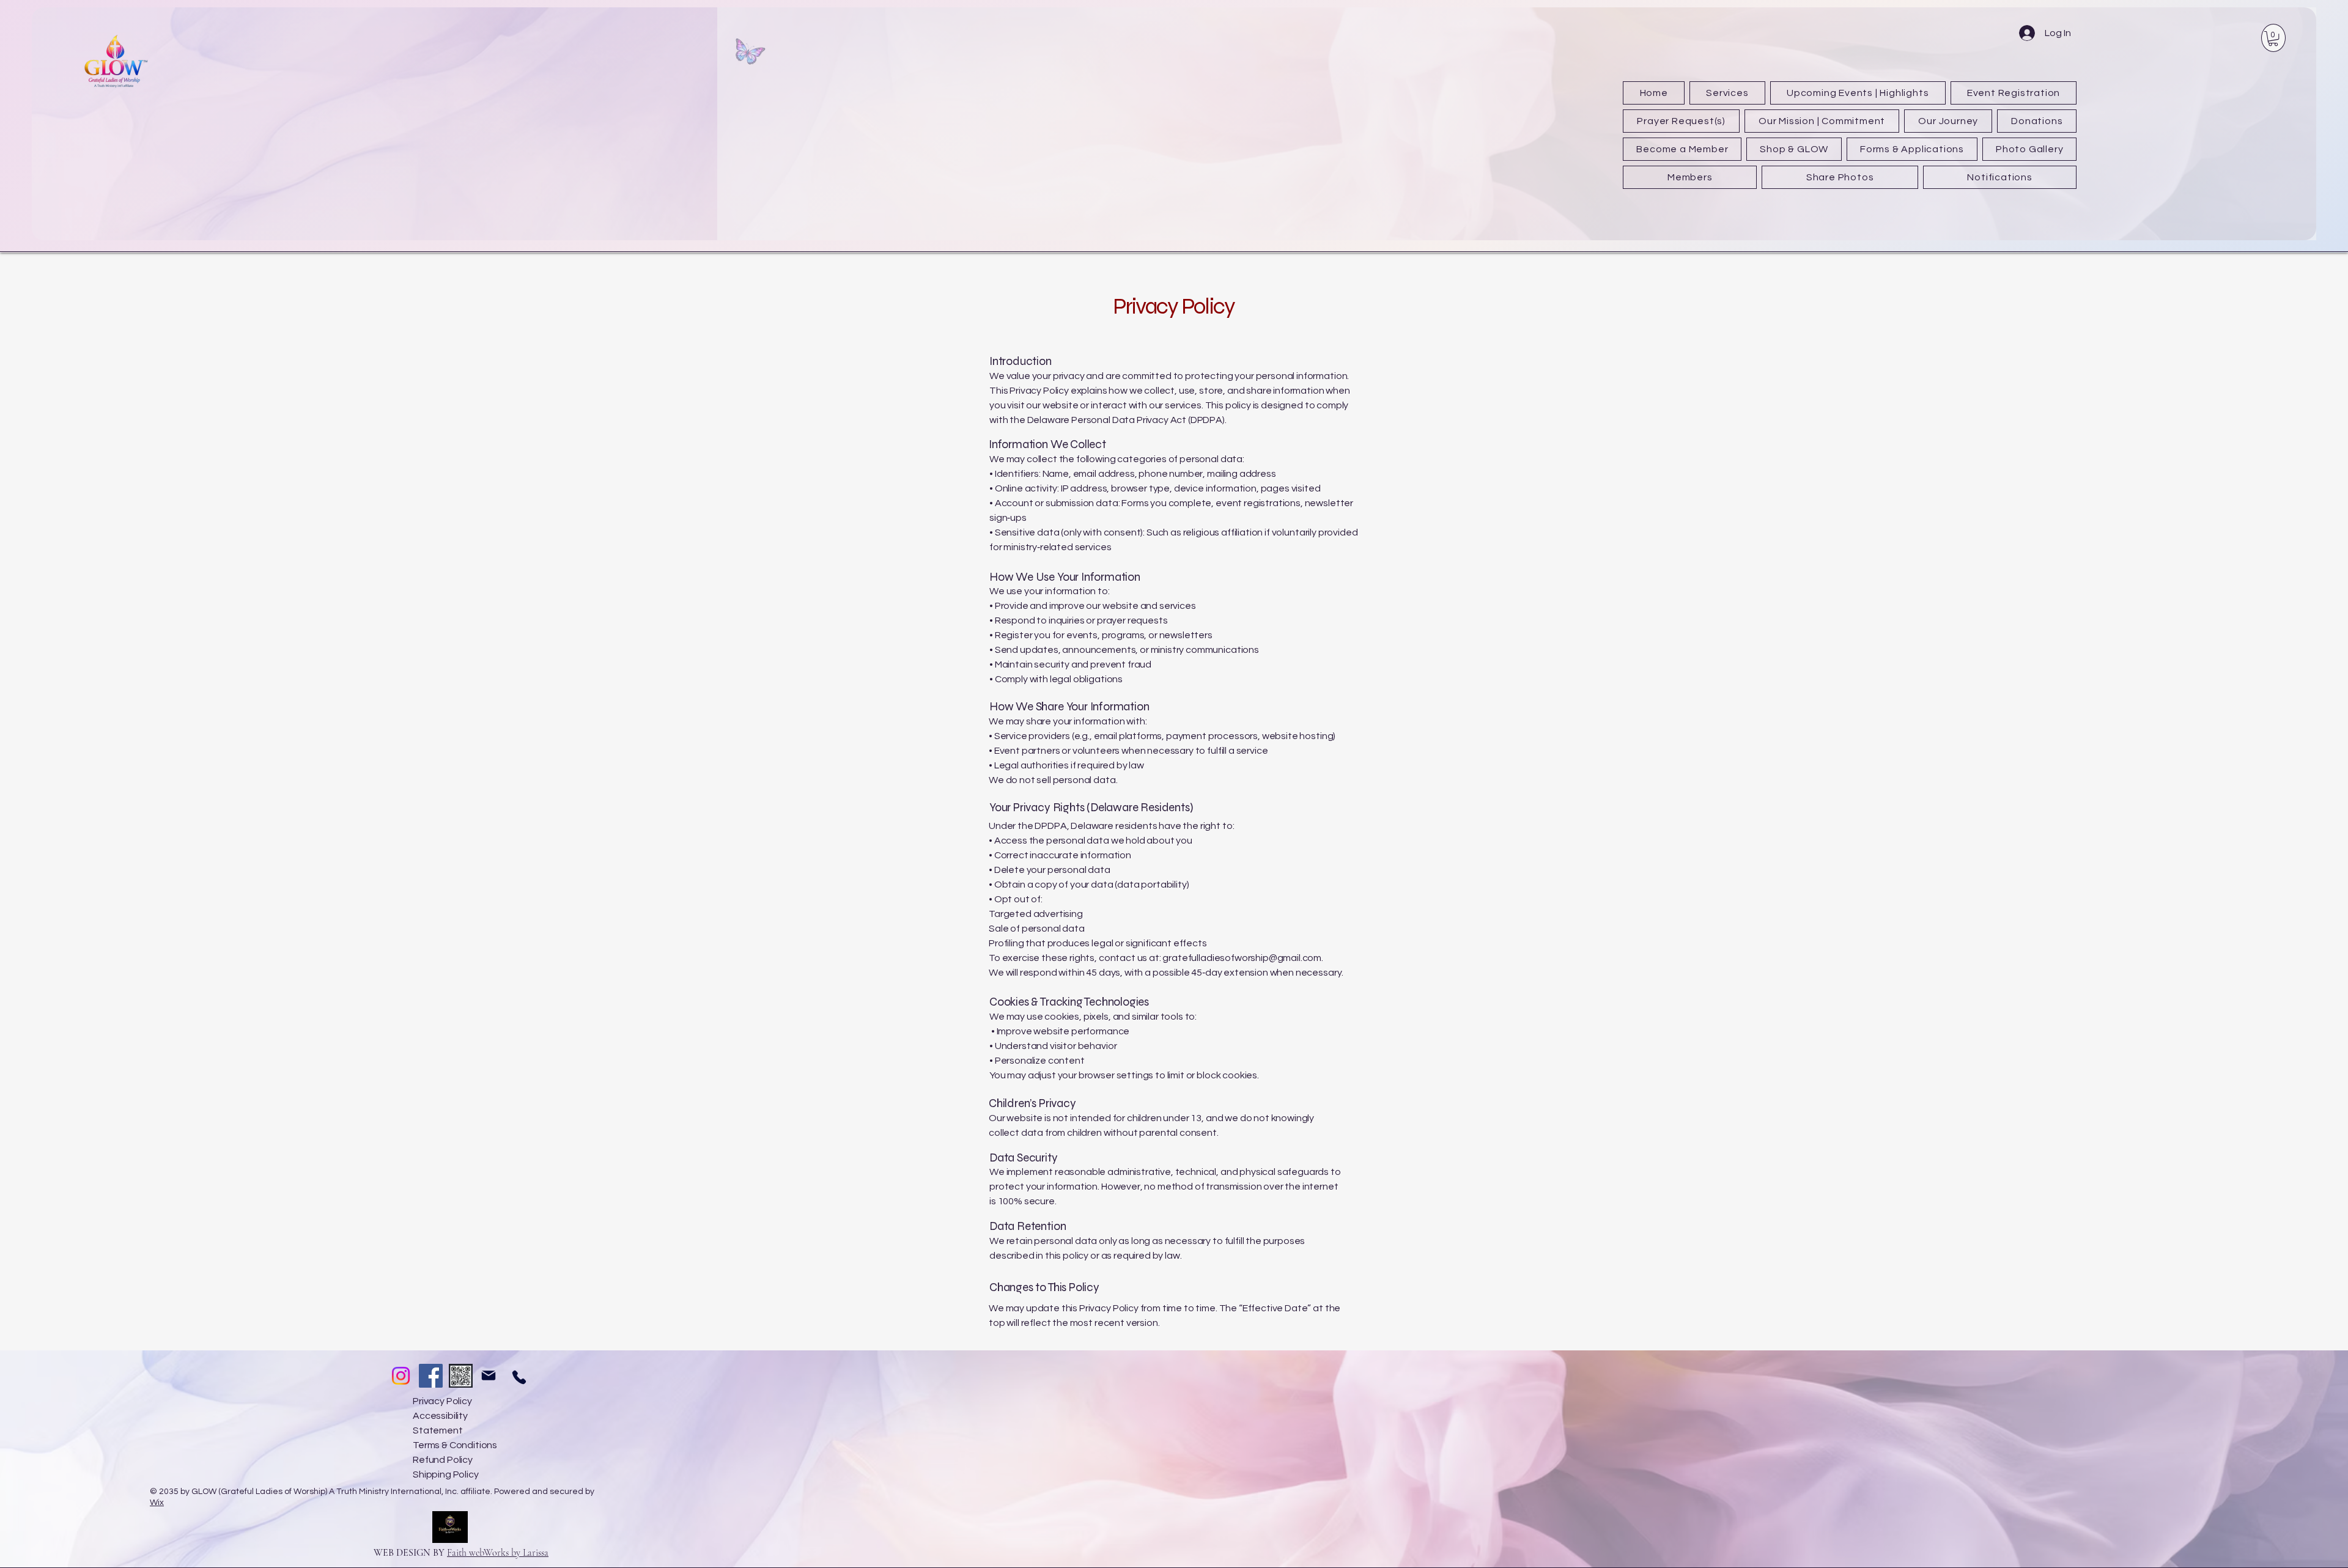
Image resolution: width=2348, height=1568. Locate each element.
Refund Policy (443, 1460)
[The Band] (461, 1376)
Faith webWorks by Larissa (498, 1553)
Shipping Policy (446, 1474)
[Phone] (519, 1377)
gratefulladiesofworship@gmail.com (1242, 958)
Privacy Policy (442, 1401)
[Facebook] (431, 1376)
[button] (2273, 39)
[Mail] (489, 1375)
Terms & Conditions (455, 1445)
